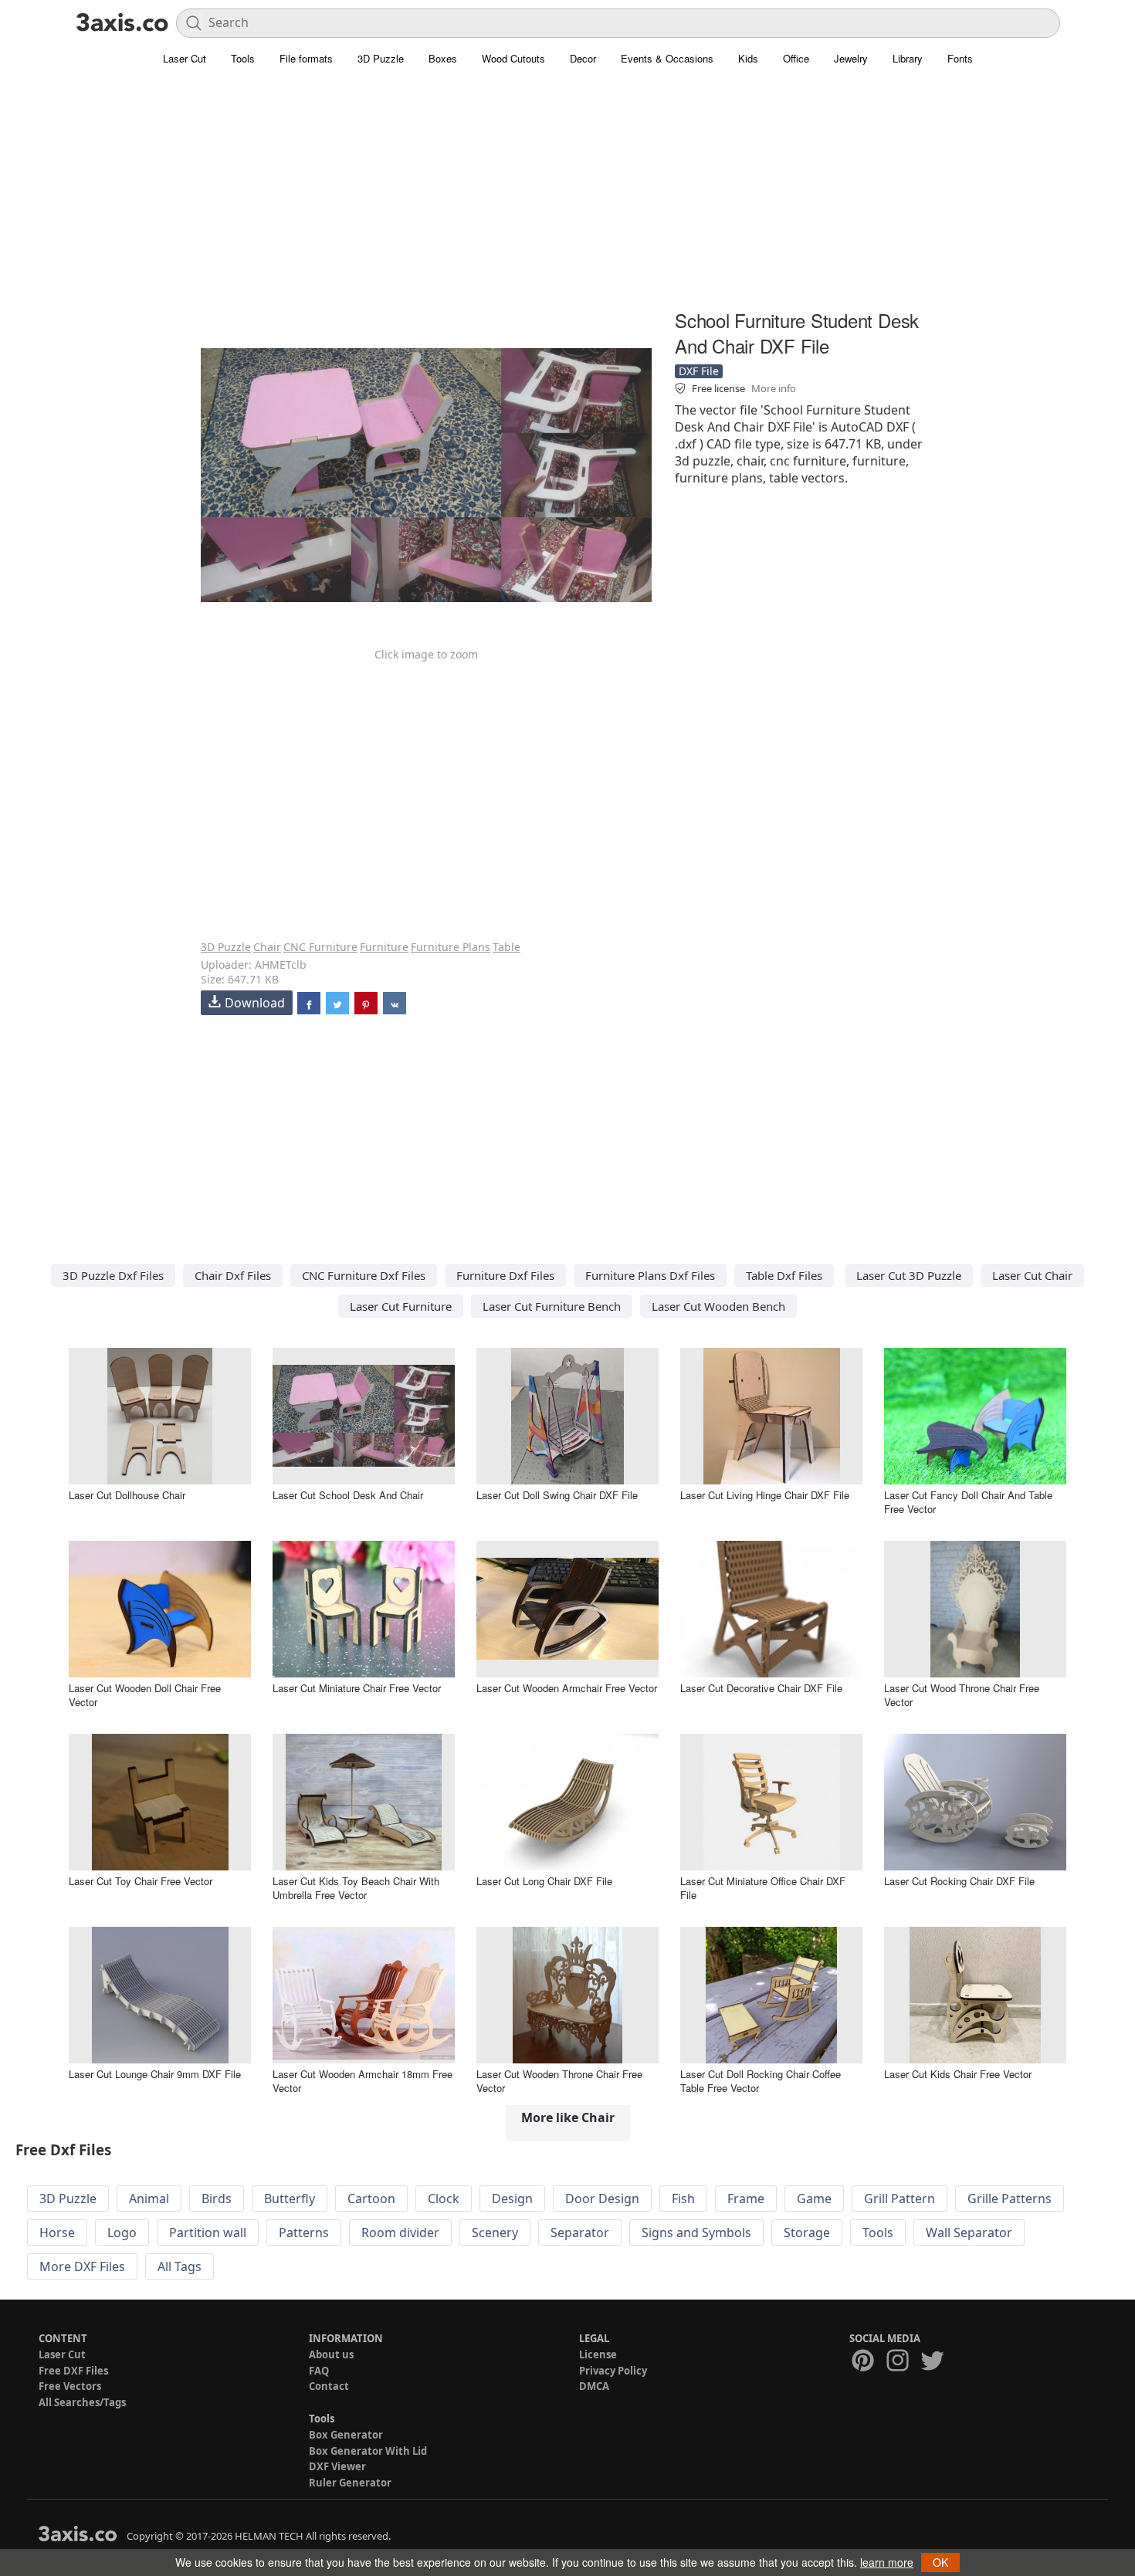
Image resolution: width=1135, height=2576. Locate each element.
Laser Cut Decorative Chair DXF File (761, 1688)
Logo (122, 2232)
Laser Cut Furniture (401, 1306)
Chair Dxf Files (233, 1275)
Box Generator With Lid (368, 2451)
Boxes (443, 58)
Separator (580, 2232)
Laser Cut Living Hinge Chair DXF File (765, 1495)
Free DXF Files (73, 2371)
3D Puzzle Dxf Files (113, 1275)
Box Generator (346, 2435)
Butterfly (290, 2199)
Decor (583, 58)
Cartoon (371, 2199)
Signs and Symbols (696, 2232)
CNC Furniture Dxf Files (364, 1275)
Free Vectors (70, 2386)
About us (331, 2354)
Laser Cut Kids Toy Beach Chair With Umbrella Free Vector (356, 1888)
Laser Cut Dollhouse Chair (127, 1495)
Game (814, 2199)
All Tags (180, 2266)
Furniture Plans (451, 947)
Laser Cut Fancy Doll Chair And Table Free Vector (968, 1502)
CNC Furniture (320, 947)
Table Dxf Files (784, 1275)
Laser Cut (185, 58)
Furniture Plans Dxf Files (650, 1275)
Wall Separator (969, 2232)
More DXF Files (82, 2266)
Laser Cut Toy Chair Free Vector (141, 1881)
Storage (807, 2232)
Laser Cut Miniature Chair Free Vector (357, 1688)
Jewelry (851, 58)
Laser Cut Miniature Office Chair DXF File (763, 1888)
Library (908, 58)
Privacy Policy (613, 2371)
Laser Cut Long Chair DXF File (544, 1881)
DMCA (594, 2386)
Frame (746, 2199)
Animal (149, 2199)
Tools (243, 58)
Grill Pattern (900, 2199)
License (598, 2354)
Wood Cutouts (513, 58)
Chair (267, 947)
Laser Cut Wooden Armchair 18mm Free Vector (363, 2081)
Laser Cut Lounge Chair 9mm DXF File (155, 2074)
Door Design (602, 2199)
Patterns (304, 2232)
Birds (217, 2199)
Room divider (400, 2232)
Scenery (495, 2232)
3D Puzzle (381, 58)
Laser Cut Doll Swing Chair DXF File (557, 1495)
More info (774, 388)
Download (255, 1003)
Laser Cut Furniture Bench (552, 1306)
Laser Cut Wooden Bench (718, 1306)
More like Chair (568, 2117)
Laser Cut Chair (1032, 1275)
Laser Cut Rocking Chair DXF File (959, 1881)
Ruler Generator (350, 2483)
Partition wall (208, 2232)
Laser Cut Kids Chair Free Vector (958, 2074)
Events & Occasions (667, 58)
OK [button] (940, 2562)
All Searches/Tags (82, 2402)
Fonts (960, 58)
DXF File (699, 371)
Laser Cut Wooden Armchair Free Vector (567, 1688)
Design (512, 2199)
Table (507, 947)
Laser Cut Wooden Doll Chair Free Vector (145, 1695)
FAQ (319, 2371)
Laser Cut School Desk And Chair (348, 1495)
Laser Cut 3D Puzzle (909, 1275)
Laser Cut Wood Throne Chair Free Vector (962, 1695)
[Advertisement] (567, 197)
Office (796, 58)
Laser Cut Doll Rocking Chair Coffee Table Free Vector (761, 2081)
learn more (887, 2562)
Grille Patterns (1010, 2199)
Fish (683, 2199)
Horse (57, 2232)
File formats (306, 58)
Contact (329, 2386)
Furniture (384, 947)
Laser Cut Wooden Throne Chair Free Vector (559, 2081)
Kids (748, 58)
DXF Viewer (337, 2466)
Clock (444, 2199)
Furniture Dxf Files (505, 1275)
